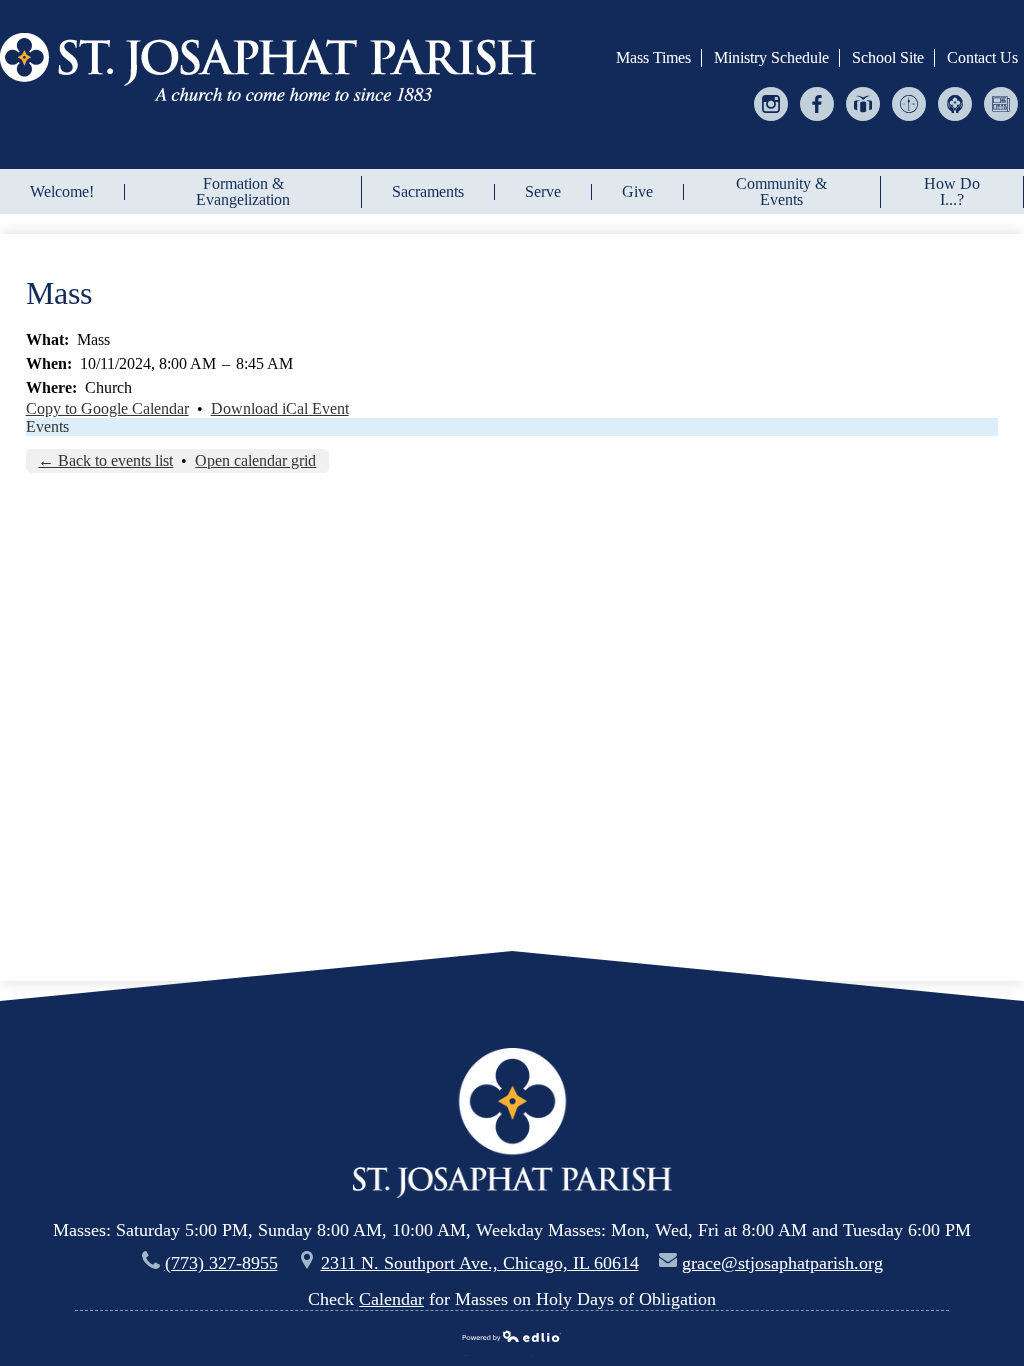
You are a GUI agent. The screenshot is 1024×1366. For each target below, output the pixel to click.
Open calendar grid (255, 460)
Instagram (771, 120)
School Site (888, 57)
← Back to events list (105, 460)
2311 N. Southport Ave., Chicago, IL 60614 (480, 1263)
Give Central (863, 120)
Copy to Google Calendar (107, 408)
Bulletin (1001, 120)
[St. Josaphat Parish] (268, 67)
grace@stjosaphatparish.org (782, 1263)
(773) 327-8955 (221, 1263)
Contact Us (982, 57)
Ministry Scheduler (909, 120)
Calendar (391, 1299)
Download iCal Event (280, 408)
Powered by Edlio (505, 1353)
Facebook (817, 120)
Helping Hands (955, 120)
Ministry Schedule (771, 57)
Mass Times (653, 57)
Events (47, 426)
